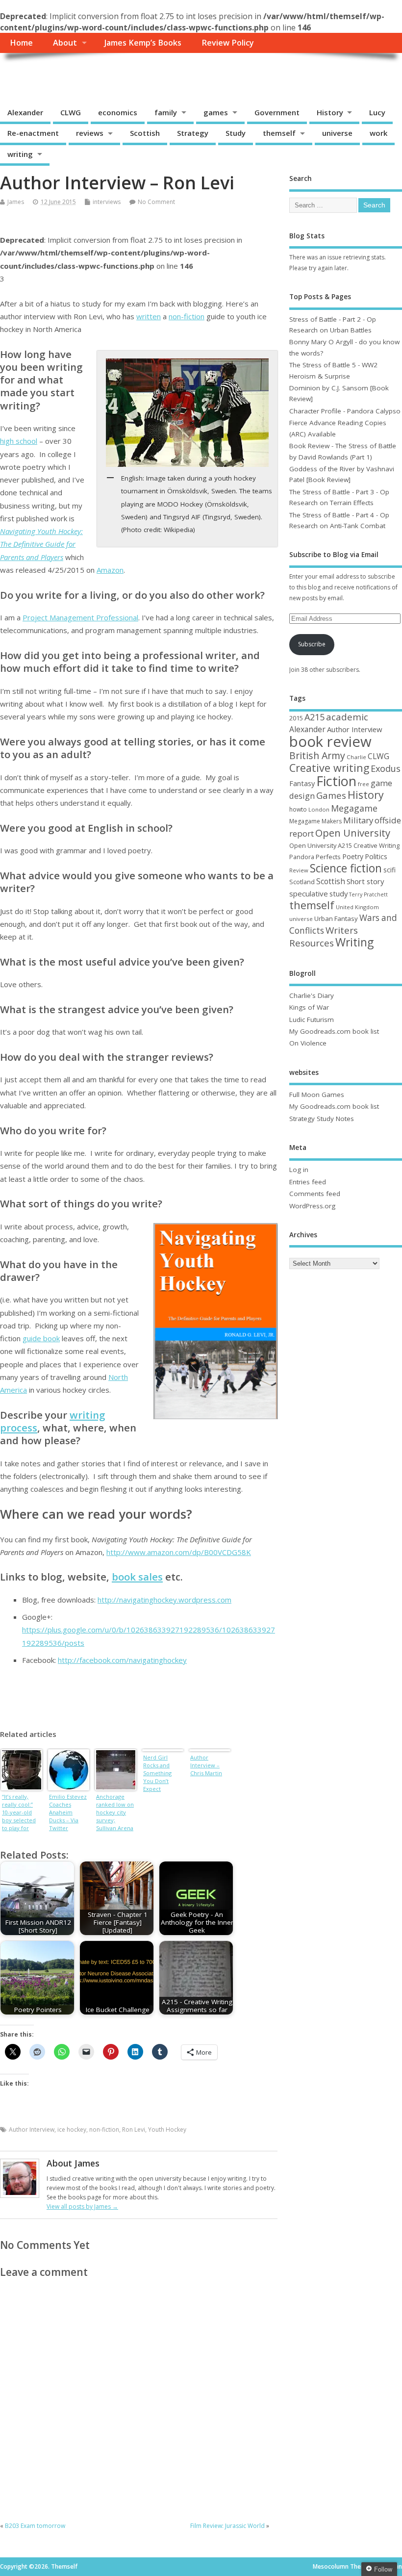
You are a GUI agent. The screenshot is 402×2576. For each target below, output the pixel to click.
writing (20, 154)
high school (19, 441)
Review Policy (228, 43)
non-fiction (187, 316)
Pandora (302, 857)
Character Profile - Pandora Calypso (345, 411)
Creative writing (329, 768)
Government (277, 112)
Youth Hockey (167, 2130)
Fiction (336, 781)
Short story (365, 881)
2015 (296, 718)
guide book (41, 1338)
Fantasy (302, 783)
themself (279, 133)
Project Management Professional (80, 617)
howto (298, 809)
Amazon (110, 570)
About (65, 43)
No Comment (156, 202)
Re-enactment (33, 133)
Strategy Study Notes (322, 1119)
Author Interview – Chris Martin (206, 1765)
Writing (354, 942)
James (16, 202)
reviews (90, 133)
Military (358, 820)
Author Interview (32, 2130)
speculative (309, 893)
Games (331, 795)
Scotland (302, 882)
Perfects (328, 857)
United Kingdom (357, 907)
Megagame (354, 808)
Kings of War (309, 1007)
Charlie (356, 757)
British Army (317, 755)
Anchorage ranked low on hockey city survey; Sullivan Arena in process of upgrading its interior (115, 1813)
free (364, 784)
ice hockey (72, 2130)
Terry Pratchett (368, 894)
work (378, 133)
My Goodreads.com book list (334, 1031)
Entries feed (308, 1182)
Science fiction (346, 868)
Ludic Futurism (312, 1020)
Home (21, 43)
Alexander (25, 112)
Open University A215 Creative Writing (344, 845)
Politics (376, 856)
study (339, 893)
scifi (389, 870)
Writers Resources (324, 937)
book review (330, 741)
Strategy (193, 133)
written (149, 316)
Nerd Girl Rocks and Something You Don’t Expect (157, 1773)
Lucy (377, 112)
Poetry (353, 856)
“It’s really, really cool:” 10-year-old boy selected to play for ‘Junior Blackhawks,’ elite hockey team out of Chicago (19, 1813)
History (330, 112)
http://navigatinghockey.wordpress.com (164, 1600)
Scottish (145, 133)
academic (347, 717)
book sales (137, 1577)
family (166, 112)
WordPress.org (312, 1206)
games (216, 112)
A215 (314, 717)
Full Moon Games (317, 1095)
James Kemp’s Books (143, 43)
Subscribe (312, 644)
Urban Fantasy (336, 918)
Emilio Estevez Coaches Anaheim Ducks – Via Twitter (68, 1812)
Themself (37, 75)
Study (236, 133)
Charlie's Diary (312, 995)
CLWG (71, 112)
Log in (299, 1170)
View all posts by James (82, 2206)
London (319, 809)
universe (337, 133)
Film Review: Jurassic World (227, 2526)
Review (299, 870)
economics (118, 112)
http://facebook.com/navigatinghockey (122, 1660)
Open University (353, 833)
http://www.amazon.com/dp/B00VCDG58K (179, 1552)
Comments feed (315, 1194)
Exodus (386, 768)
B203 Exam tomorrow (35, 2526)
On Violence (308, 1043)
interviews (107, 202)
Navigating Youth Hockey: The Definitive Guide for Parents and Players (41, 544)
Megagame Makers (315, 821)
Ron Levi (134, 2130)
